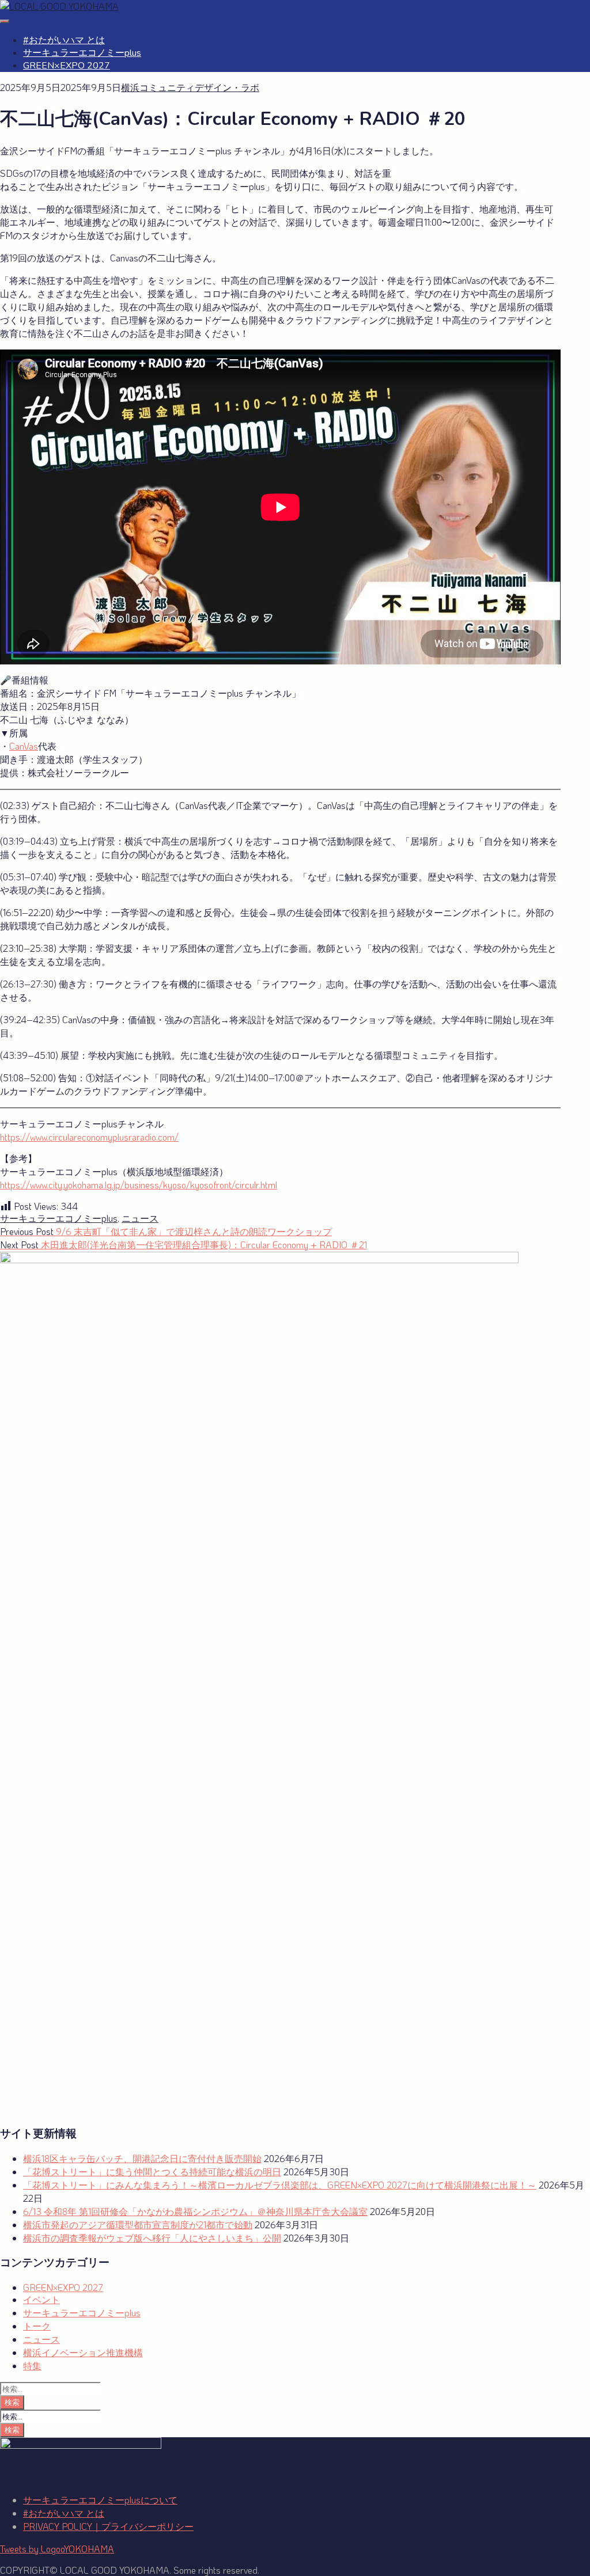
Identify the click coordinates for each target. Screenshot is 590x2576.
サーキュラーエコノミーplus (82, 53)
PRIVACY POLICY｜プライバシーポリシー (108, 2526)
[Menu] (5, 21)
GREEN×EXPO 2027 (67, 66)
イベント (41, 2299)
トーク (37, 2326)
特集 (32, 2366)
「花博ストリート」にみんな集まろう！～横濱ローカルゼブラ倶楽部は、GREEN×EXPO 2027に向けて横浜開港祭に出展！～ (280, 2185)
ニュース (140, 1218)
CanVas (24, 746)
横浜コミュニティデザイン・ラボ (190, 87)
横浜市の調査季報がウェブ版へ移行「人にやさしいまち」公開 (152, 2238)
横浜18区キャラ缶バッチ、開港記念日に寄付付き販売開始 (142, 2158)
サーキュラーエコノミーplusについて (100, 2500)
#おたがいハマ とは (64, 40)
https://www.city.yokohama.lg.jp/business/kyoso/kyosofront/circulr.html (139, 1185)
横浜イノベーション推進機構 (83, 2352)
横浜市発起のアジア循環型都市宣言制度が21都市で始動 (138, 2224)
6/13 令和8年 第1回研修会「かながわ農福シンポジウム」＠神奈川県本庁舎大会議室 (195, 2211)
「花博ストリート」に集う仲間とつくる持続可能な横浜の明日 (152, 2172)
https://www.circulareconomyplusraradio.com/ (89, 1137)
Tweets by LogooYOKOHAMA (57, 2549)
